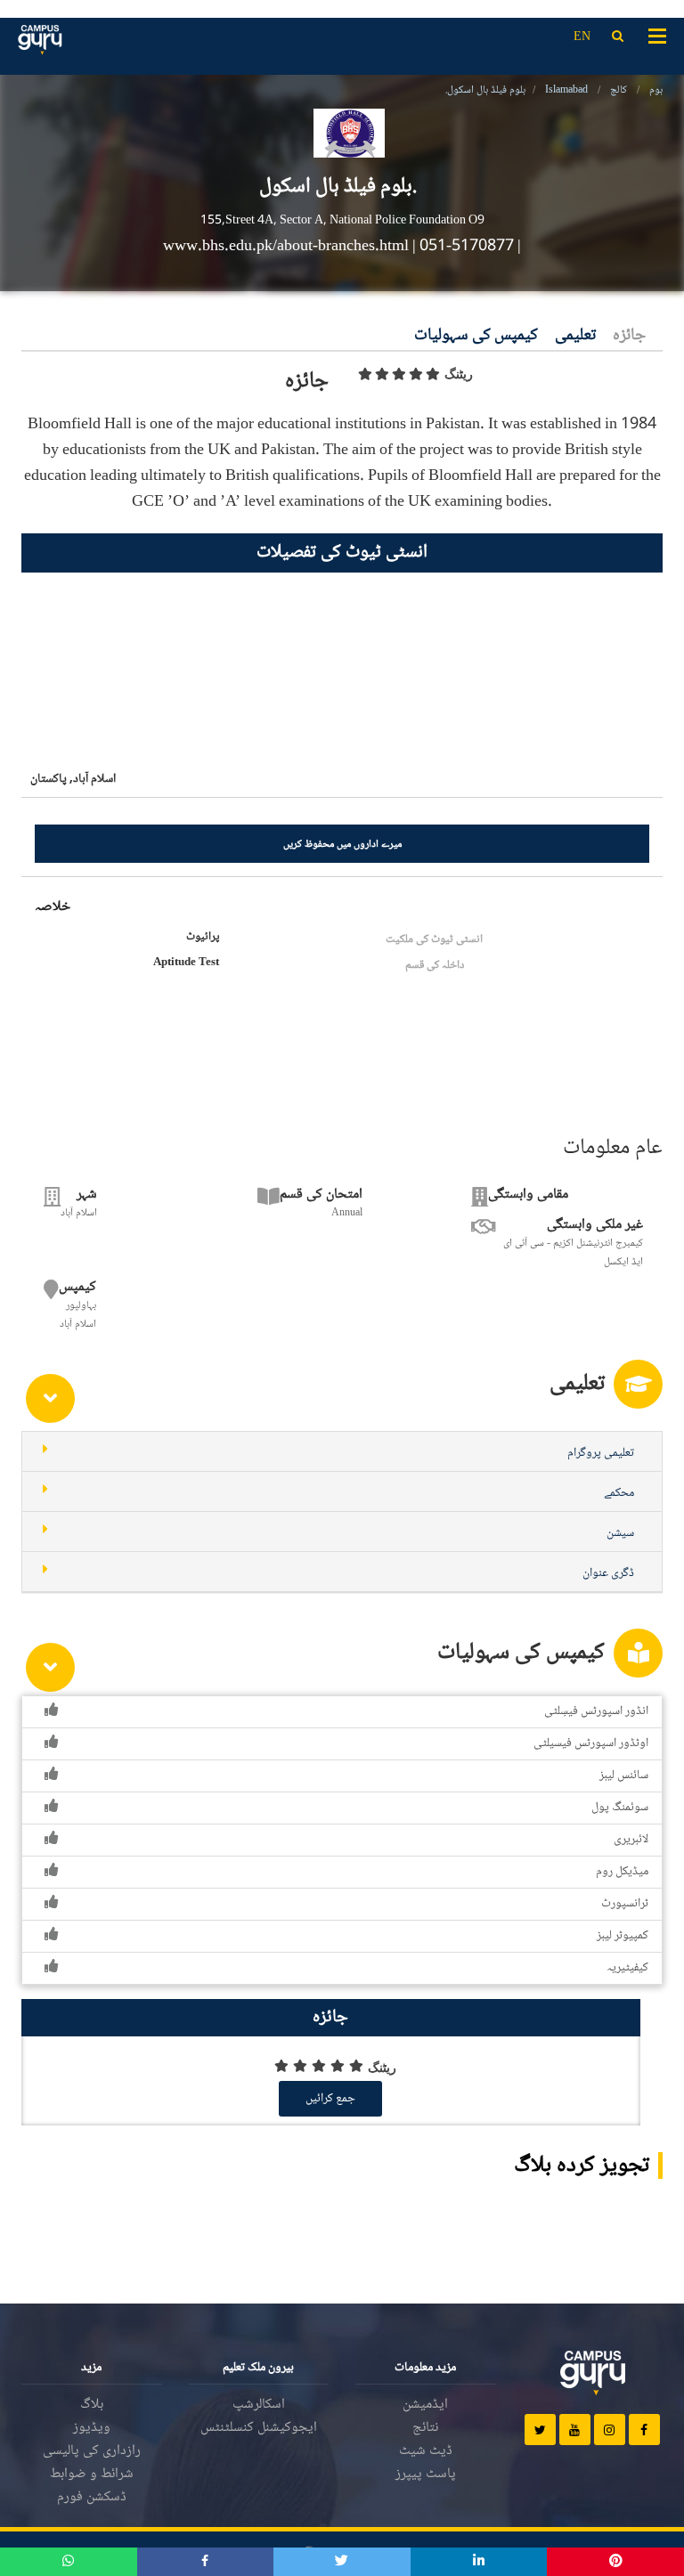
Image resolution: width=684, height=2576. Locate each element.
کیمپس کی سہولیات (476, 336)
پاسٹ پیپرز (426, 2474)
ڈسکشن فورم (92, 2497)
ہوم (656, 90)
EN (582, 37)
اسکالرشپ (259, 2405)
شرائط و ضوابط (92, 2474)
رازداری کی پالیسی (92, 2451)
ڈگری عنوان (608, 1573)
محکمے (619, 1493)
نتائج (425, 2428)
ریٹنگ (459, 374)
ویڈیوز (92, 2428)
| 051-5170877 (463, 247)
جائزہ (629, 336)
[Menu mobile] (657, 35)
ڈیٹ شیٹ (426, 2451)
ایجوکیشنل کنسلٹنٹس (259, 2428)
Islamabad (566, 90)
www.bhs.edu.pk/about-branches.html (288, 247)
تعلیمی (575, 336)
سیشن (620, 1533)
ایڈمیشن (425, 2405)
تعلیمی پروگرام (601, 1453)
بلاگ (92, 2405)
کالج (619, 90)
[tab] (342, 1452)
